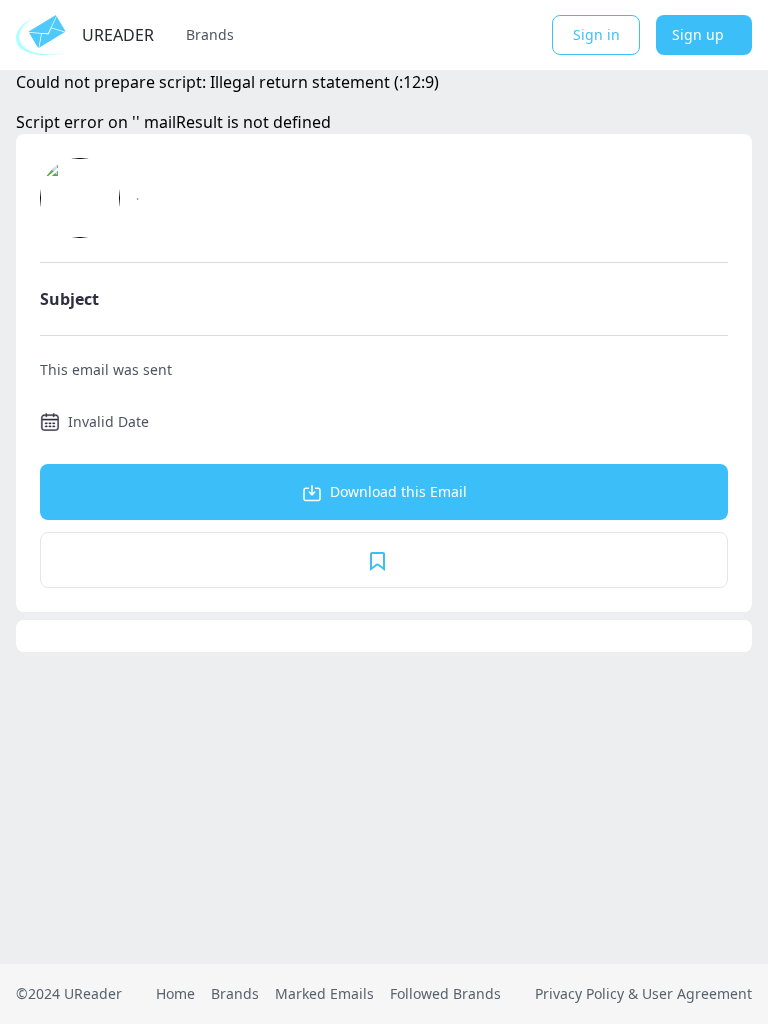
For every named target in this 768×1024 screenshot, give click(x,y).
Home (175, 993)
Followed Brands (445, 993)
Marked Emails (324, 993)
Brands (210, 34)
